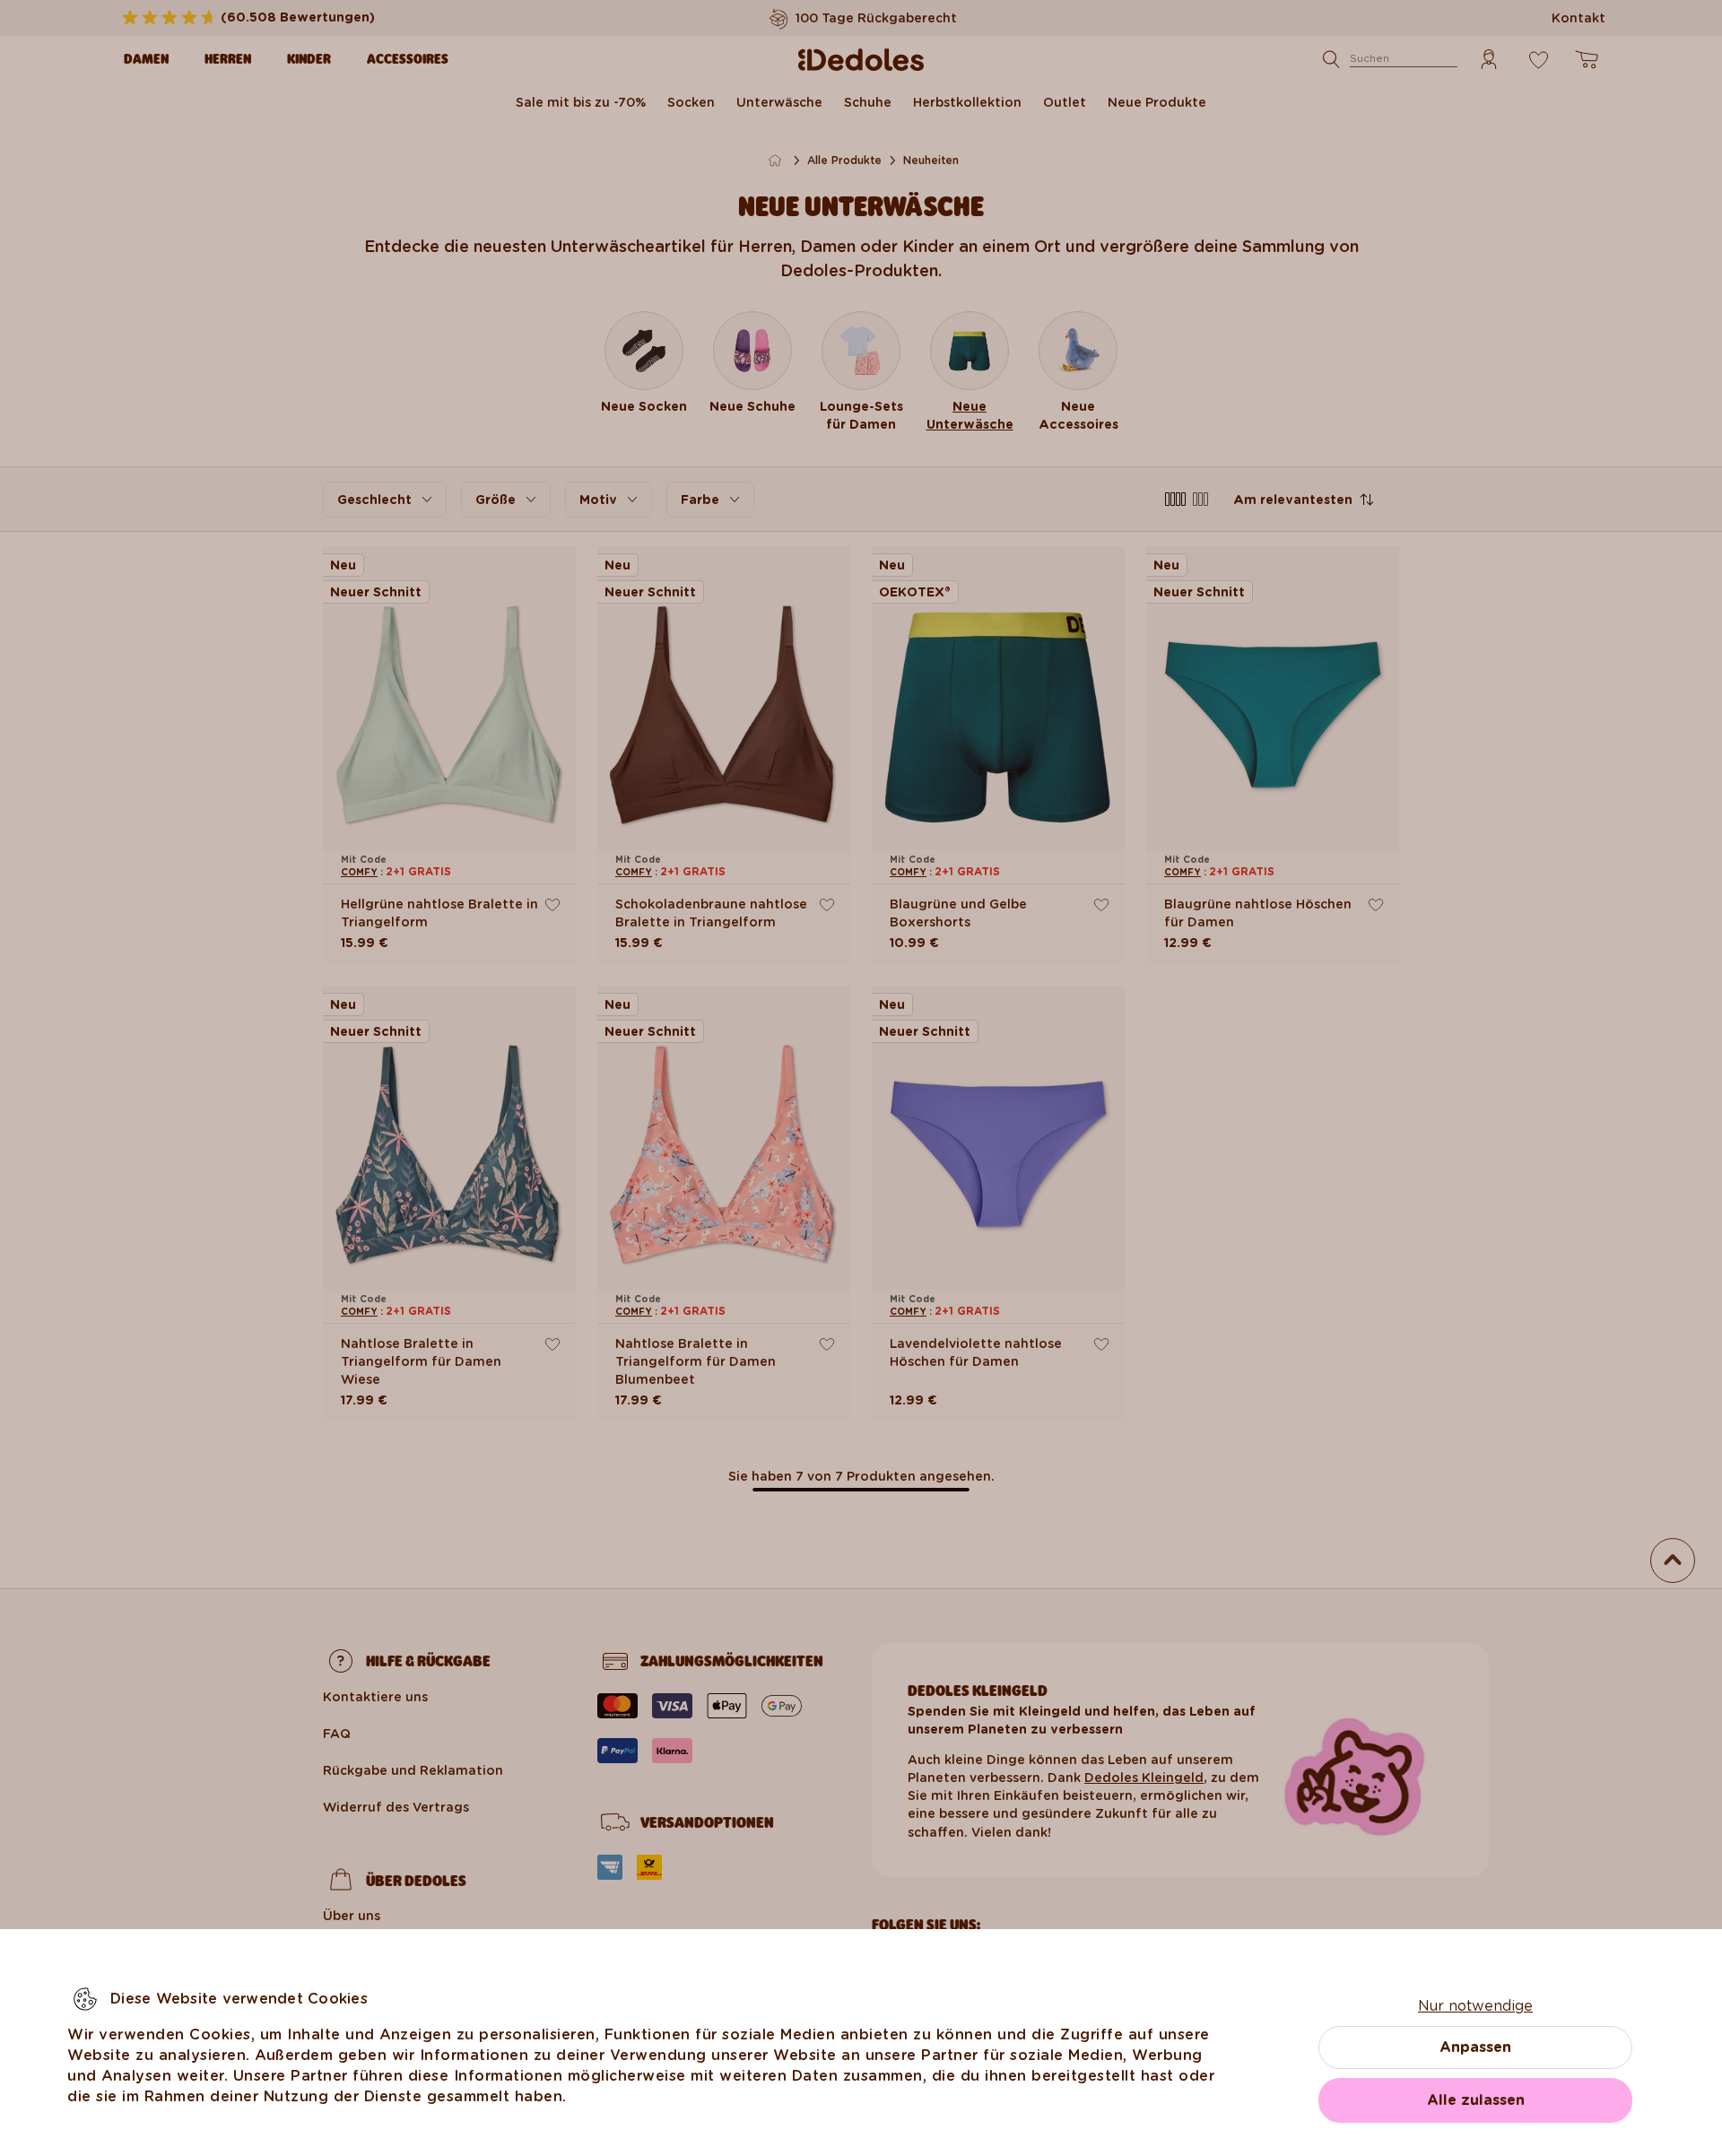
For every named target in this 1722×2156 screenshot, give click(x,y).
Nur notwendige (1475, 2006)
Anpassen (1475, 2047)
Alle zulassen (1476, 2100)
